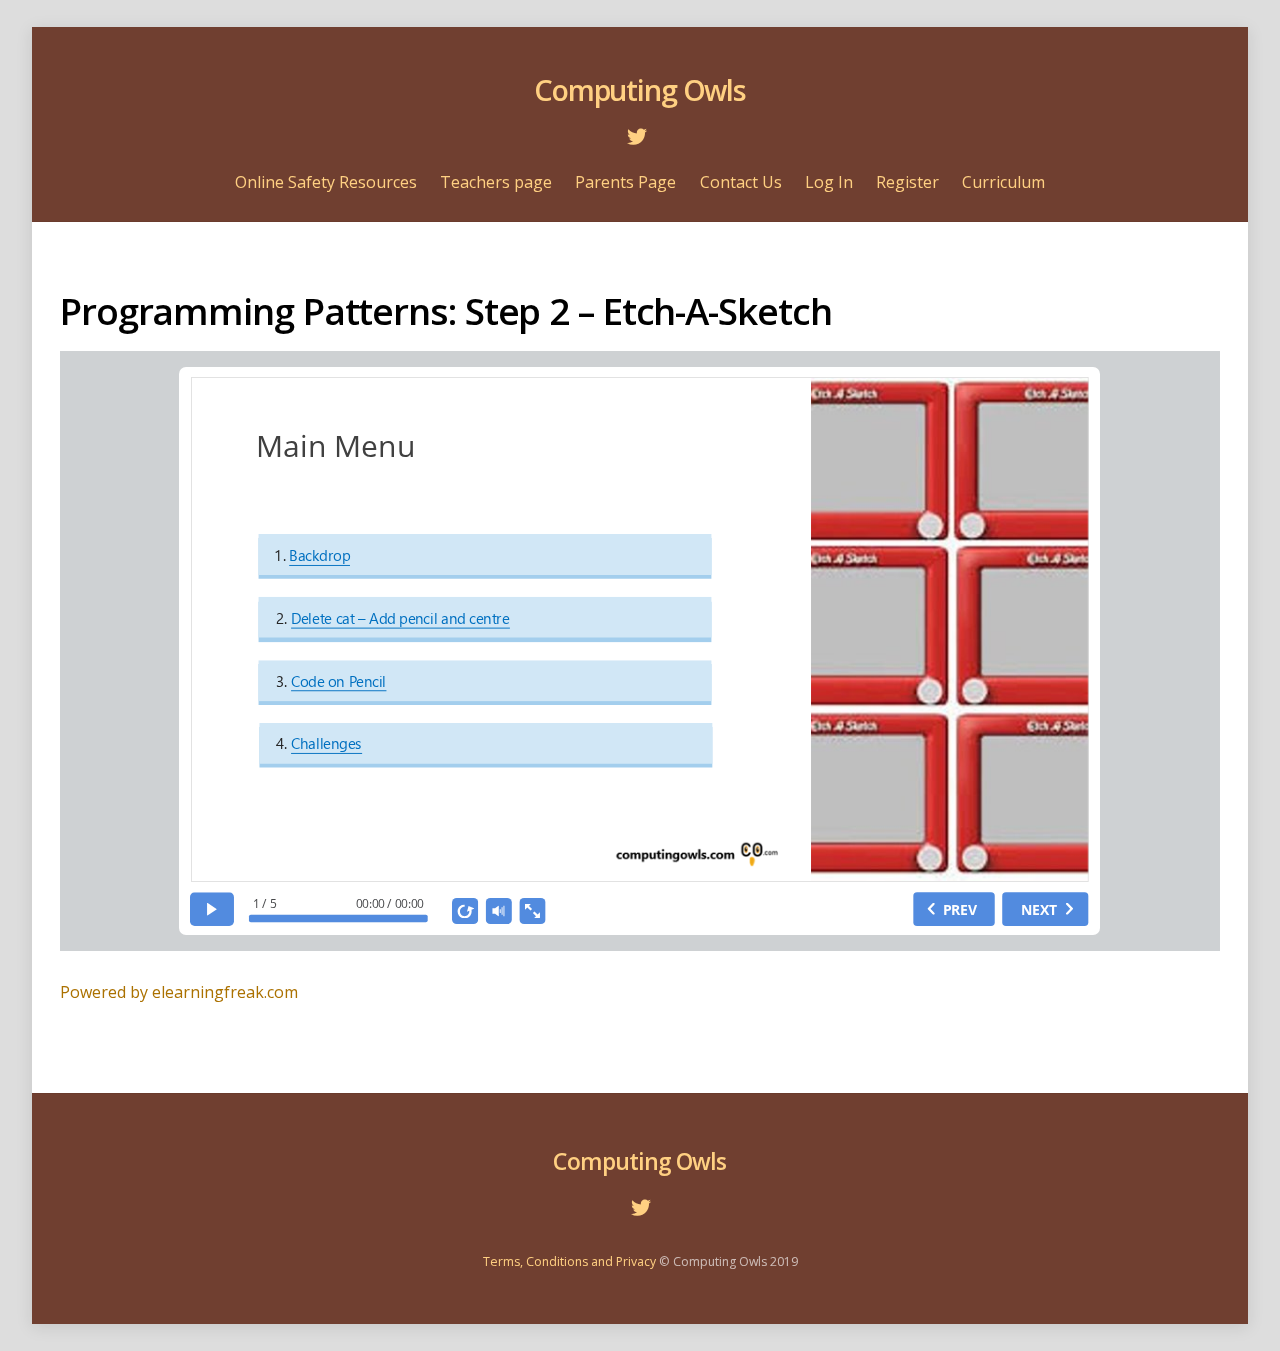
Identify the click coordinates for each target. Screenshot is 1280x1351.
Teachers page (496, 182)
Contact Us (741, 182)
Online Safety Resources (326, 182)
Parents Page (625, 182)
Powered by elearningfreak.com (179, 992)
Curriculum (1003, 182)
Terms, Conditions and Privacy (569, 1261)
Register (907, 182)
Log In (829, 182)
